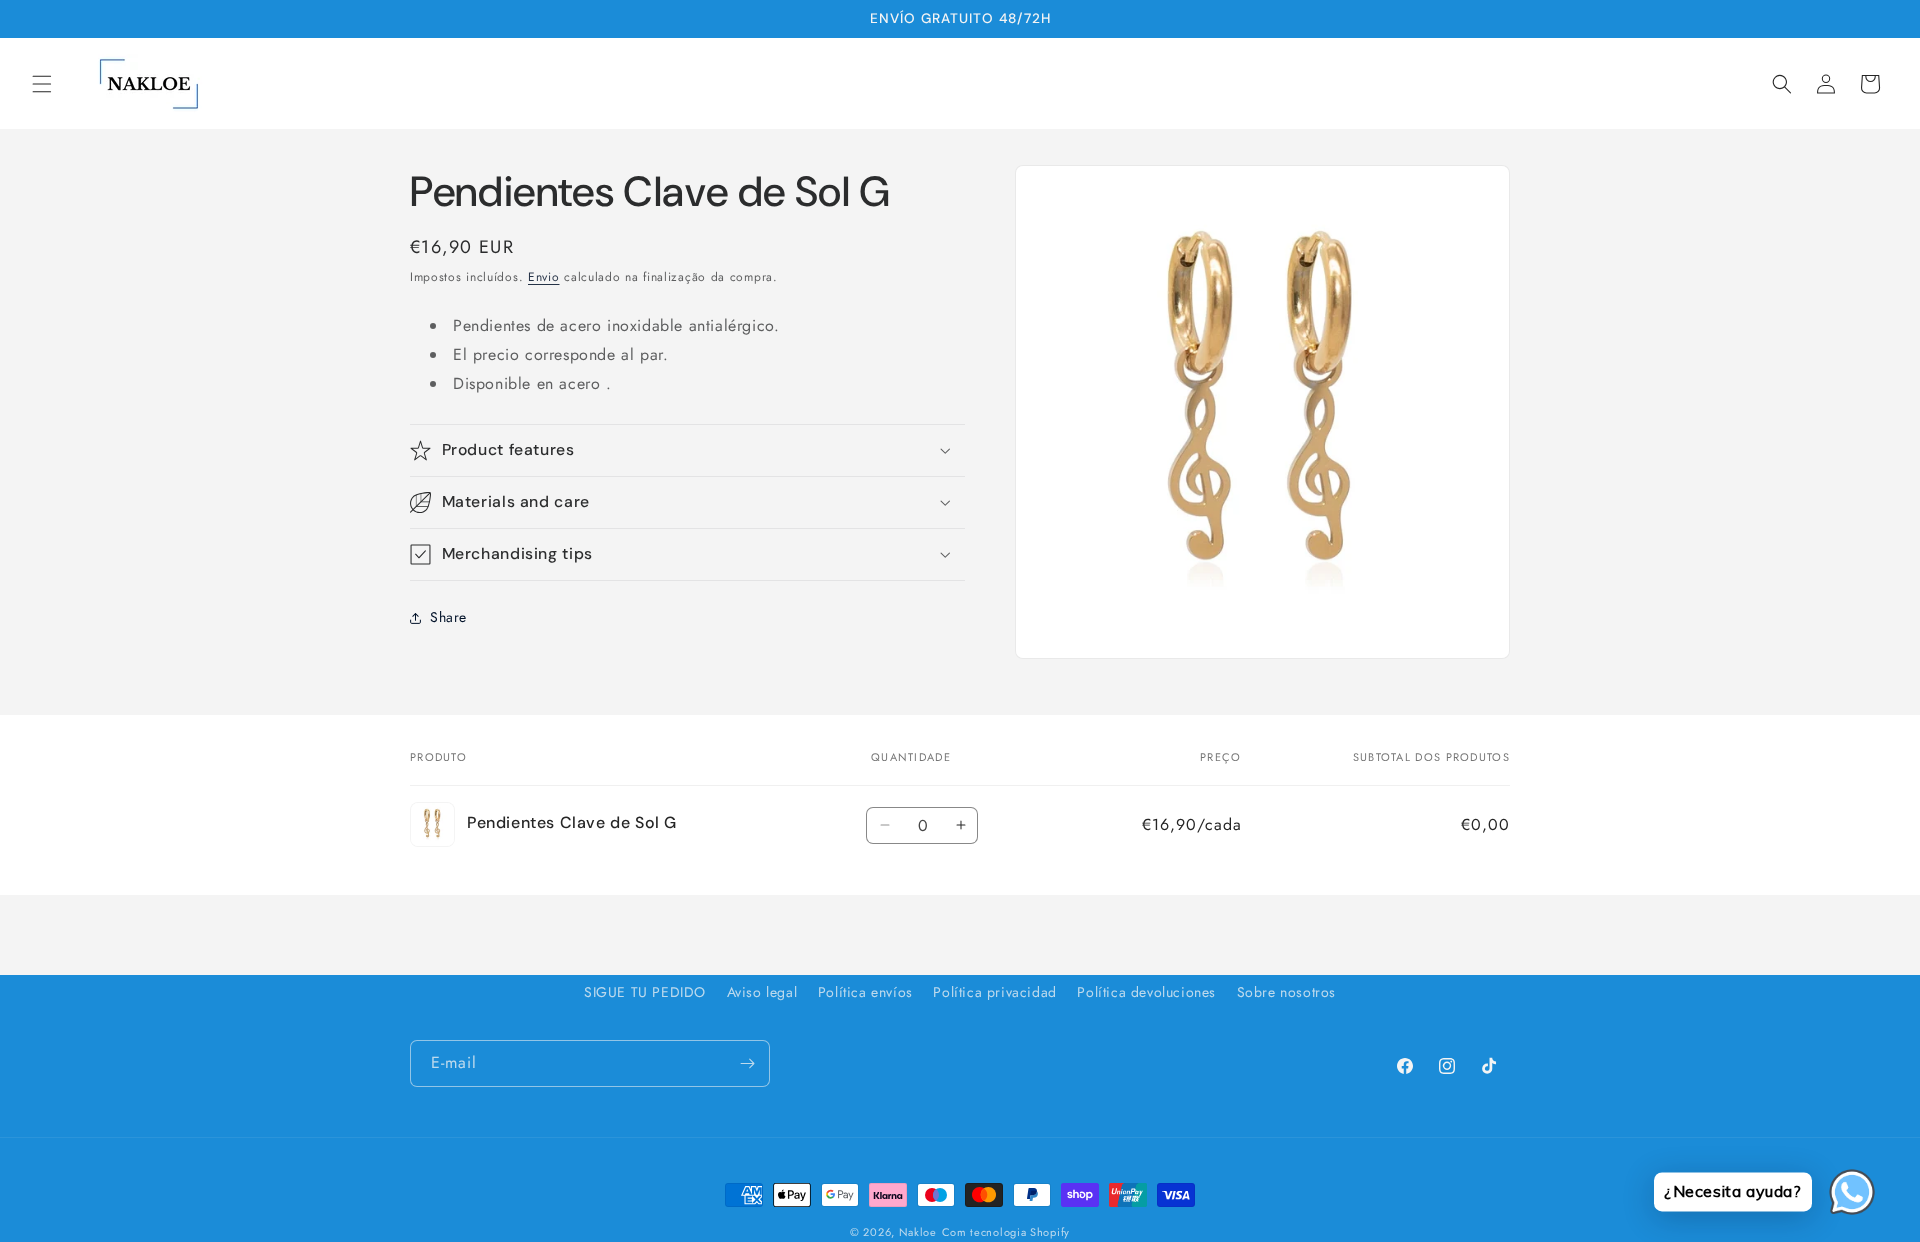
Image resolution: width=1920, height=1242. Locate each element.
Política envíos (865, 992)
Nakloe (918, 1232)
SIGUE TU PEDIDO (645, 992)
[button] (42, 84)
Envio (544, 277)
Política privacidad (994, 992)
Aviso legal (762, 992)
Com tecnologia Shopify (1006, 1232)
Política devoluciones (1146, 992)
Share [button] (448, 617)
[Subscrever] (747, 1063)
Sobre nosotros (1286, 992)
